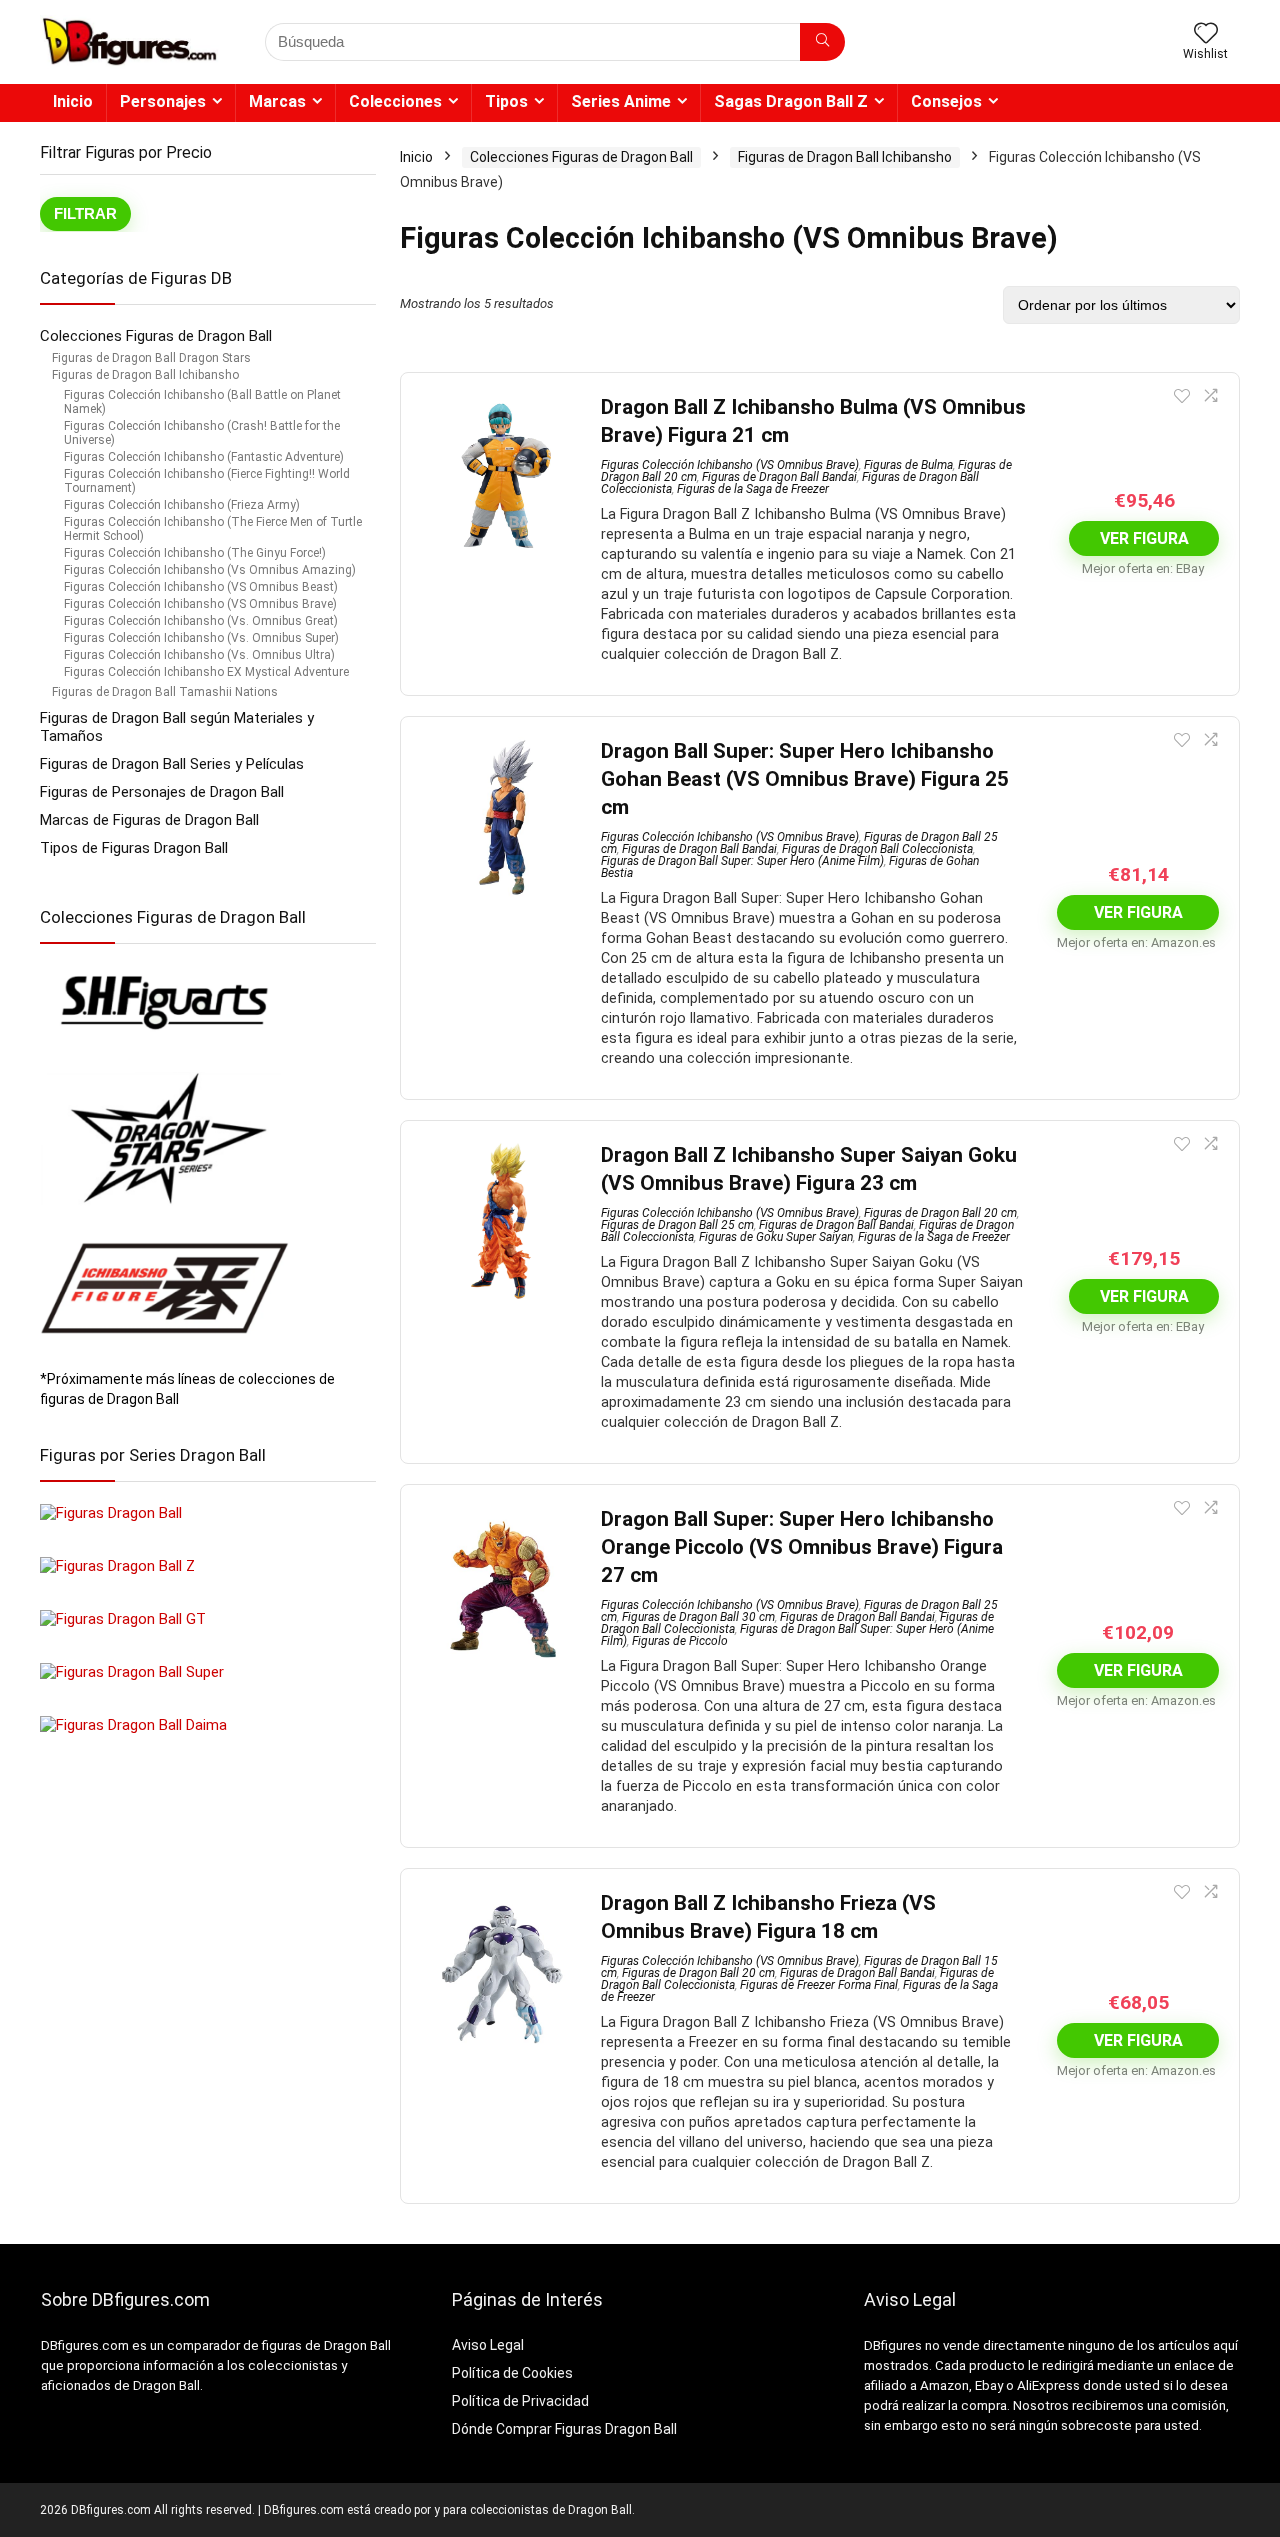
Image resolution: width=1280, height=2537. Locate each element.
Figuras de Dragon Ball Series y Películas (172, 764)
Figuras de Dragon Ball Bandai (779, 477)
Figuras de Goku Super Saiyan (776, 1237)
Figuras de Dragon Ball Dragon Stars (151, 358)
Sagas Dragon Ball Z (791, 101)
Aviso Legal (488, 2345)
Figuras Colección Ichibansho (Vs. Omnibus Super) (201, 638)
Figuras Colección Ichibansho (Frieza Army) (182, 505)
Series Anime (621, 101)
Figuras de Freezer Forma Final (819, 1985)
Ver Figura (1144, 538)
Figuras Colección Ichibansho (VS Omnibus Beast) (201, 587)
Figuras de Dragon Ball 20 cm (940, 1213)
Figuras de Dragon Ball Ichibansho (145, 375)
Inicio (73, 101)
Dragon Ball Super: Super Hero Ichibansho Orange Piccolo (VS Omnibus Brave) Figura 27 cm (802, 1547)
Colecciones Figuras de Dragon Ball (156, 336)
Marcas (277, 101)
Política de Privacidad (520, 2401)
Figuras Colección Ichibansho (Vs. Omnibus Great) (201, 621)
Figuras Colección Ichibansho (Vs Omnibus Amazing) (210, 570)
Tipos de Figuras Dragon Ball (134, 848)
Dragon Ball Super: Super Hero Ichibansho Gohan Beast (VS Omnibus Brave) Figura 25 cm (805, 779)
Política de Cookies (512, 2373)
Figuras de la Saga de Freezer (753, 489)
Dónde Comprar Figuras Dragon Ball (564, 2429)
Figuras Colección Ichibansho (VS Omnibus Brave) (200, 604)
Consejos (946, 101)
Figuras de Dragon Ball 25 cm (677, 1225)
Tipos (506, 101)
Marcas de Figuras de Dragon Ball (149, 820)
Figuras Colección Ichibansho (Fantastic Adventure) (204, 457)
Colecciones (395, 101)
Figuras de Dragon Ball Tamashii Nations (165, 692)
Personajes (163, 101)
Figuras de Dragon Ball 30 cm (698, 1617)
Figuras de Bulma (908, 465)
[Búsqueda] (822, 42)
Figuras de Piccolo (680, 1641)
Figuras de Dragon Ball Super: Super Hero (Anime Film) (742, 861)
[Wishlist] (1206, 35)
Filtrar (85, 213)
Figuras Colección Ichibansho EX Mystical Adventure (206, 672)
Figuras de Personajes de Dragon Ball (162, 792)
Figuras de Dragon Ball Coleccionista (877, 849)
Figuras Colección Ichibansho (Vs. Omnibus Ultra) (199, 655)
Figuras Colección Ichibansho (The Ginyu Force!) (195, 553)
